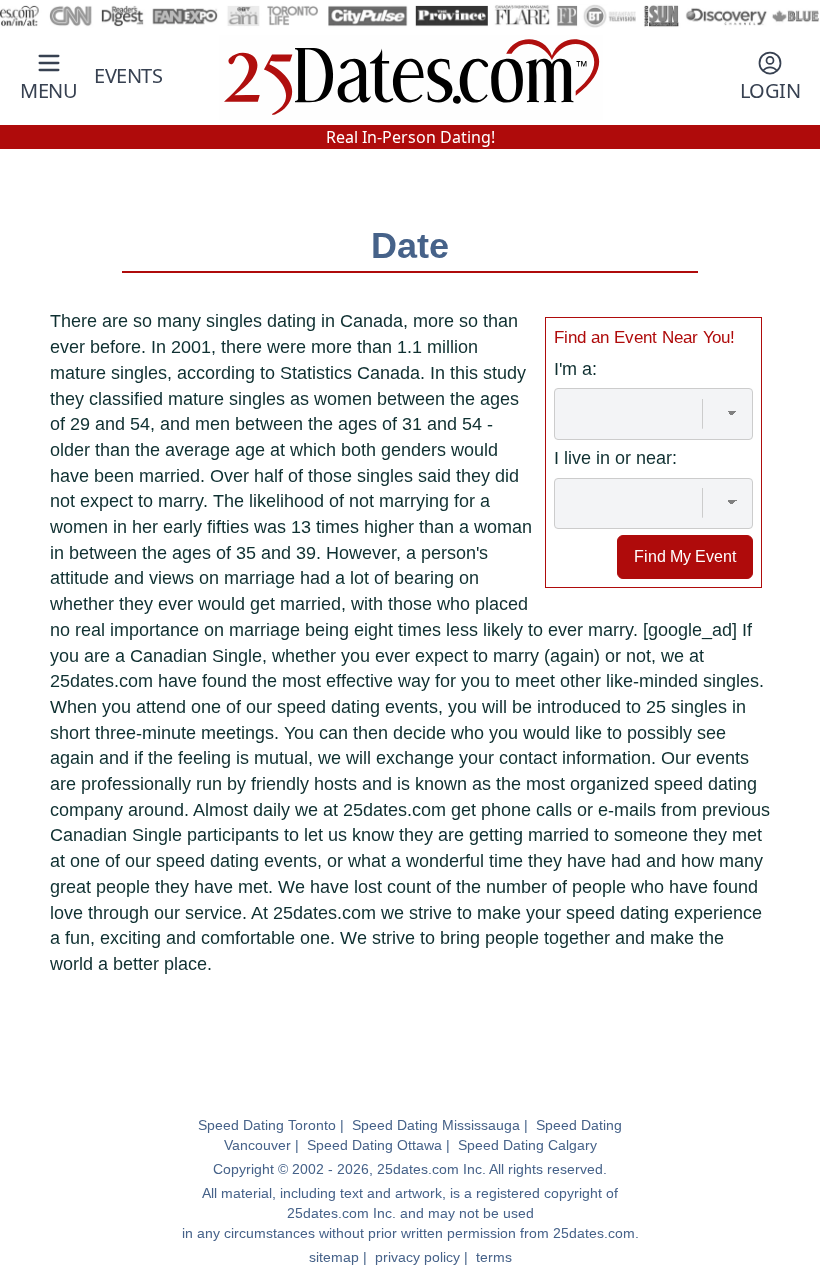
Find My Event (685, 556)
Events (128, 75)
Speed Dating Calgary (527, 1145)
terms (494, 1257)
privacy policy (417, 1257)
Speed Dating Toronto (267, 1125)
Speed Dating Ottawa (374, 1145)
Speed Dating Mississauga (436, 1125)
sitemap (334, 1257)
